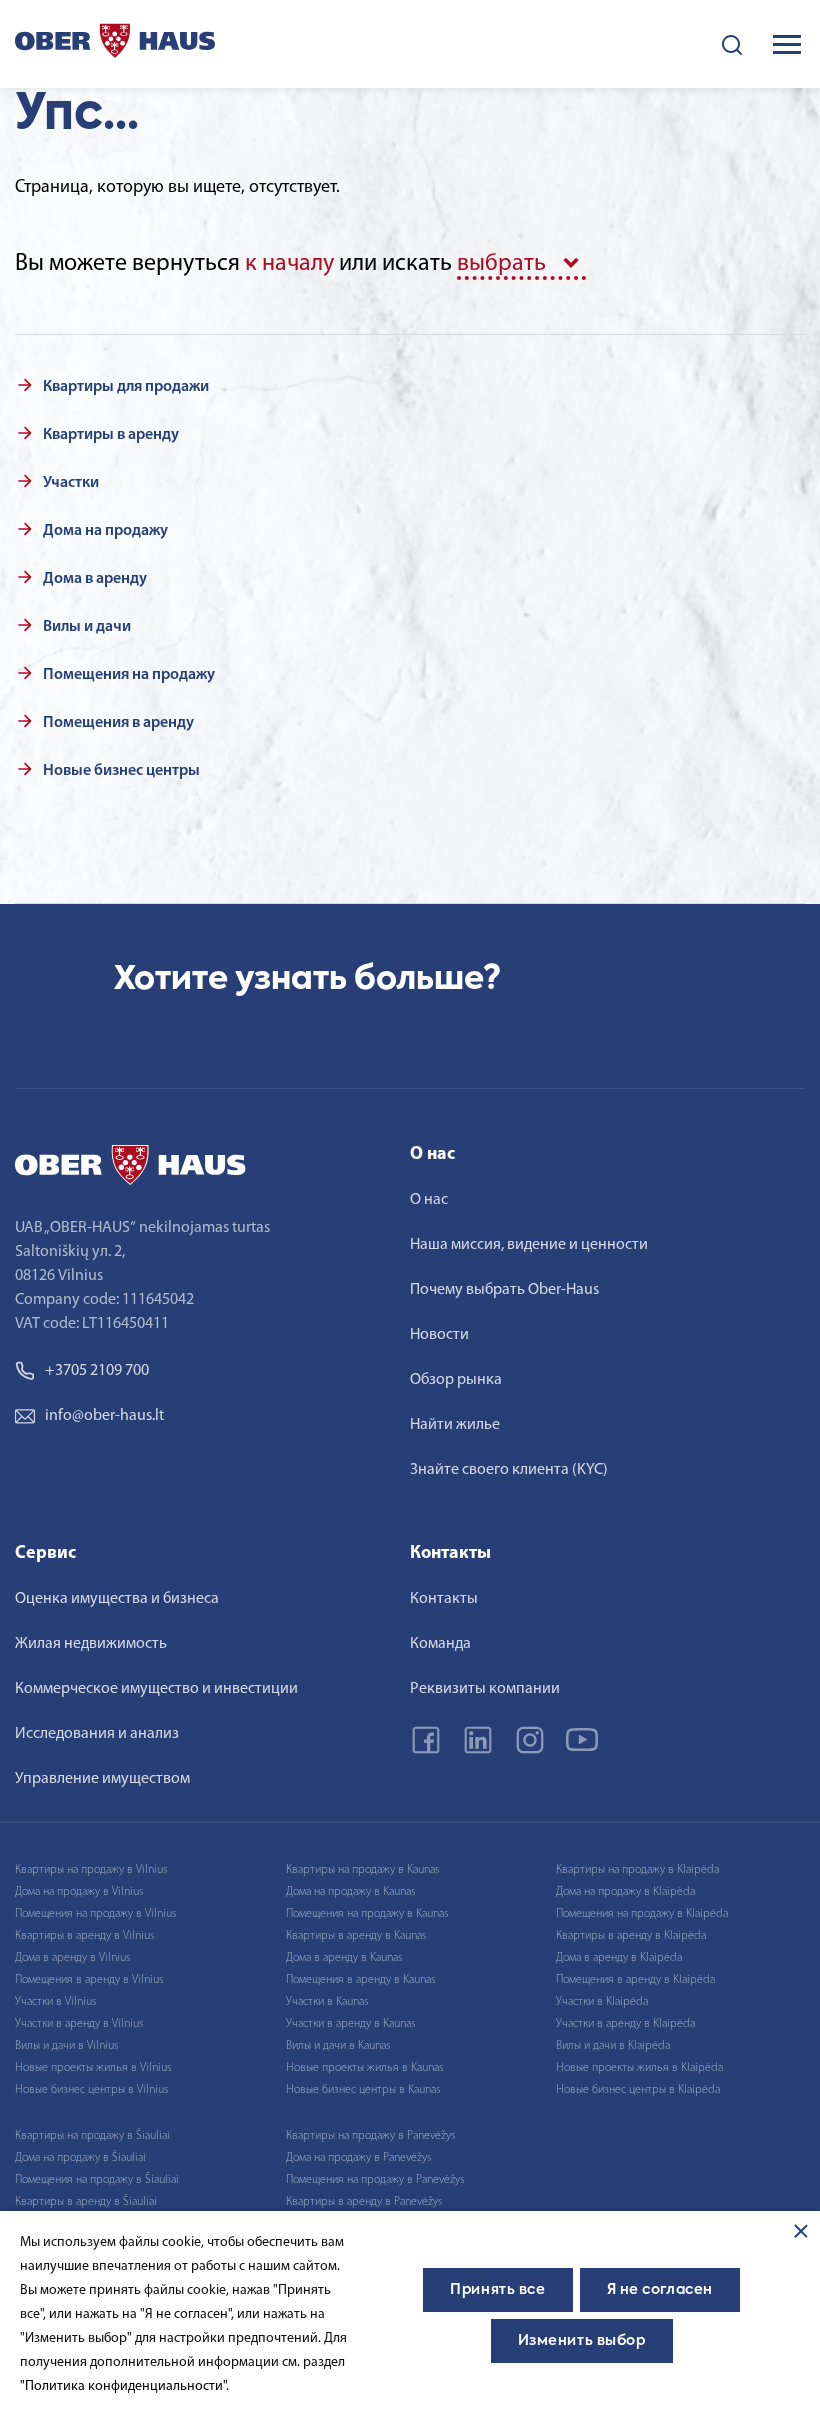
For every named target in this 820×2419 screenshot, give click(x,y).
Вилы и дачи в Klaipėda (613, 2046)
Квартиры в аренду (111, 435)
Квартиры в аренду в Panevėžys (364, 2202)
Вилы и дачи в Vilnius (66, 2046)
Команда (440, 1644)
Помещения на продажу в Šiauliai (97, 2180)
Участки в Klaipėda (602, 2002)
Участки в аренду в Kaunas (350, 2024)
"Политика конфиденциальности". (124, 2386)
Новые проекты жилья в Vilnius (93, 2068)
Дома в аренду (95, 579)
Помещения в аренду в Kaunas (360, 1980)
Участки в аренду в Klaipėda (625, 2024)
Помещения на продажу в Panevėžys (375, 2180)
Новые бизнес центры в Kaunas (363, 2090)
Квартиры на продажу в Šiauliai (92, 2136)
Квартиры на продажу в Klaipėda (637, 1870)
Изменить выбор (582, 2341)
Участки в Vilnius (55, 2002)
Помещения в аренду (118, 723)
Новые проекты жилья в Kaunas (364, 2068)
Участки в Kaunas (327, 2002)
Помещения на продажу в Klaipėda (642, 1914)
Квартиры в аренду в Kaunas (356, 1936)
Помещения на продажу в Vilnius (95, 1914)
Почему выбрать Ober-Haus (504, 1290)
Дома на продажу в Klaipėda (625, 1892)
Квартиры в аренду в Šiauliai (86, 2202)
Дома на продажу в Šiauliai (80, 2158)
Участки (71, 483)
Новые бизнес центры (121, 771)
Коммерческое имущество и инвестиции (156, 1689)
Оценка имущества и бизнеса (117, 1599)
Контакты (444, 1599)
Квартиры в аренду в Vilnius (84, 1936)
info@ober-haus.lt (104, 1416)
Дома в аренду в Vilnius (72, 1958)
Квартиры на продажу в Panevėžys (370, 2136)
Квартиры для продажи (126, 387)
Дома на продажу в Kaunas (350, 1892)
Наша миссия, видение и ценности (529, 1245)
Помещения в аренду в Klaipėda (635, 1980)
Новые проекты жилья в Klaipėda (639, 2068)
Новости (439, 1335)
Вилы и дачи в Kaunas (338, 2046)
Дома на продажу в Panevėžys (358, 2158)
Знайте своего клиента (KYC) (509, 1470)
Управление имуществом (102, 1779)
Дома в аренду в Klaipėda (619, 1958)
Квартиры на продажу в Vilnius (91, 1870)
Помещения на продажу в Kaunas (367, 1914)
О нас (429, 1200)
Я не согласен (660, 2290)
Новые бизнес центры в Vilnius (91, 2090)
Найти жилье (455, 1425)
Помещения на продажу (129, 675)
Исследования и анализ (97, 1734)
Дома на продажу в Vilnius (79, 1892)
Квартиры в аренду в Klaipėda (631, 1936)
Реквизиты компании (485, 1689)
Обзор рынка (456, 1380)
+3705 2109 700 (97, 1371)
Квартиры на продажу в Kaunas (362, 1870)
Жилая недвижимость (91, 1644)
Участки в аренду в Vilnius (79, 2024)
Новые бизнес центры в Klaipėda (638, 2090)
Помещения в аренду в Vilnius (89, 1980)
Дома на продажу (105, 531)
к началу (289, 264)
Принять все (497, 2290)
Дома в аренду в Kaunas (344, 1958)
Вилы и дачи (87, 627)
